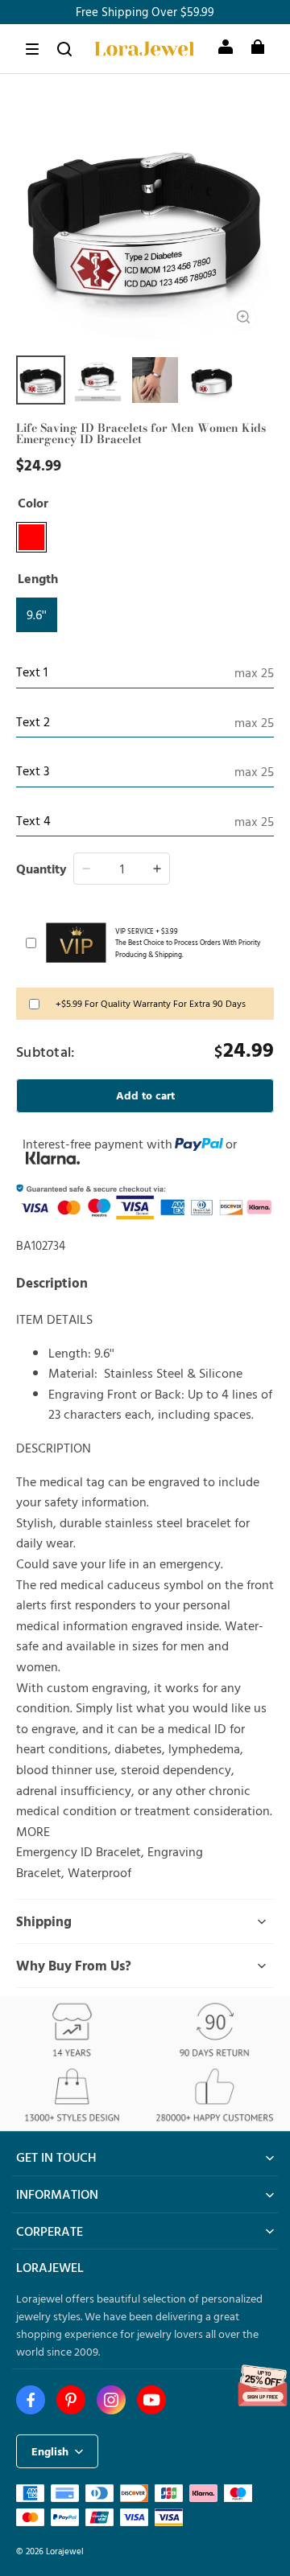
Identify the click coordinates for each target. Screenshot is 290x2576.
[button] (32, 49)
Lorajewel (65, 2551)
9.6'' (37, 614)
